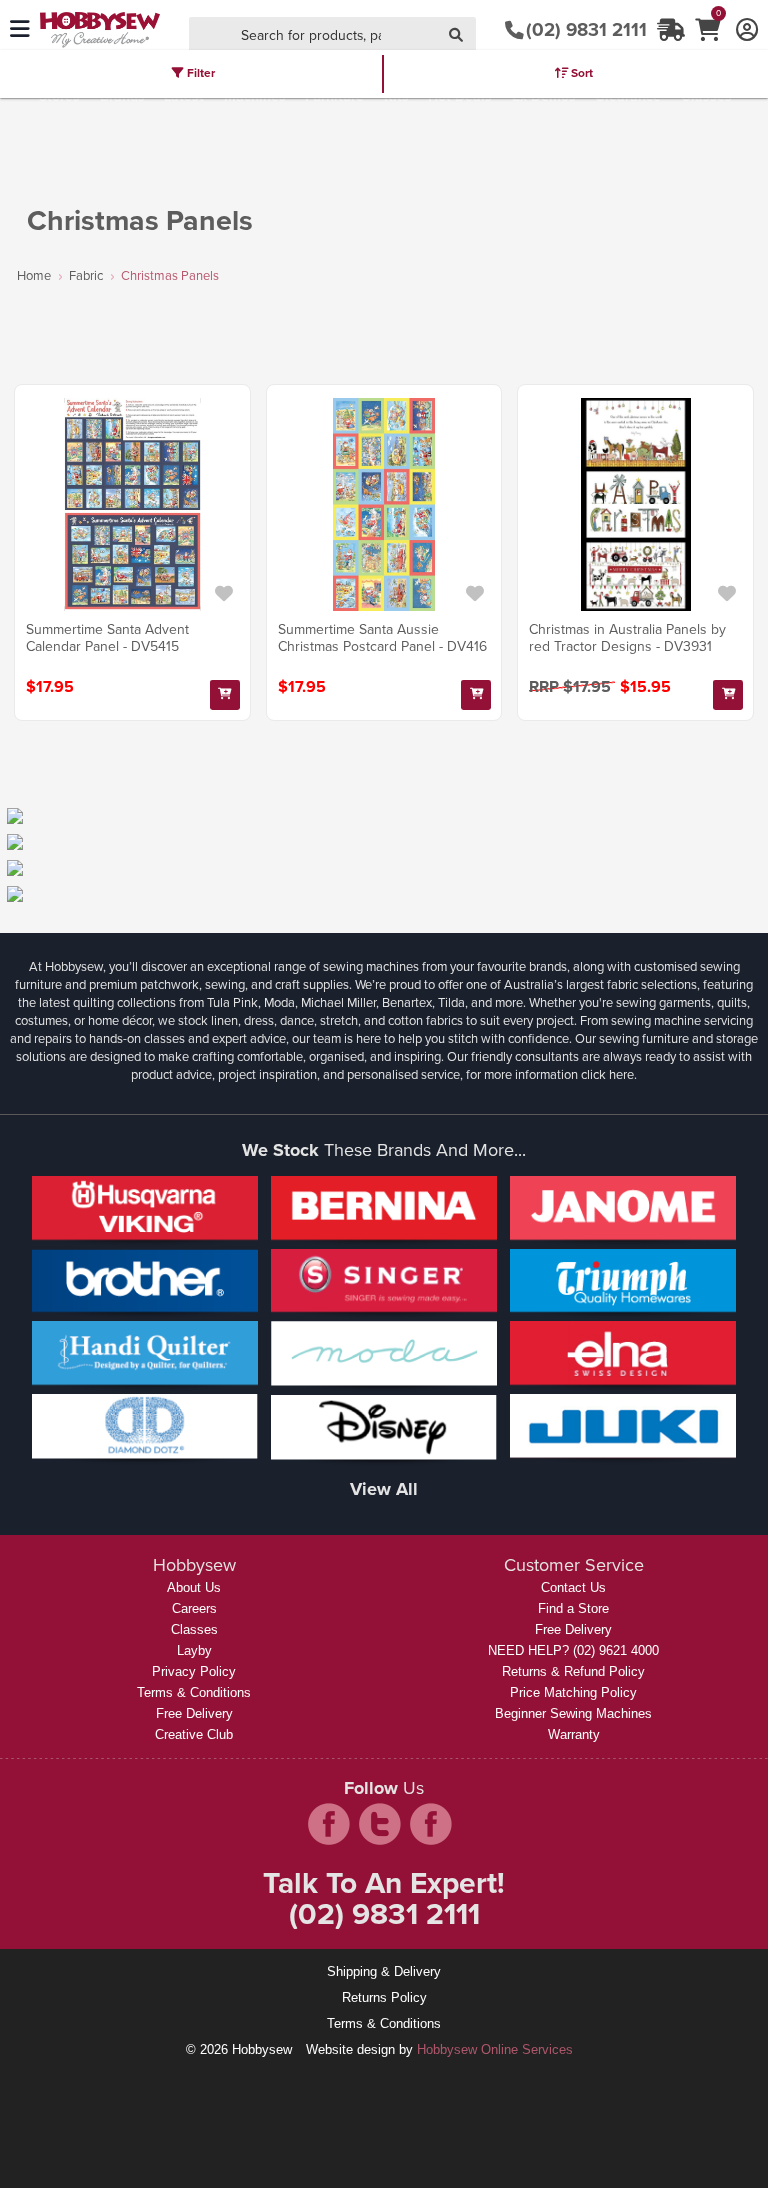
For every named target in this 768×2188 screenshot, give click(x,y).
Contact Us (573, 1587)
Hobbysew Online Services (495, 2049)
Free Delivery (194, 1713)
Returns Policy (384, 1997)
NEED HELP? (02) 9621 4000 (573, 1650)
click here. (609, 1074)
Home (34, 275)
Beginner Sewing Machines (573, 1713)
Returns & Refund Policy (573, 1671)
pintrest (431, 1824)
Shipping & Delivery (384, 1971)
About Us (194, 1587)
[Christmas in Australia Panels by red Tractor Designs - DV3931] (635, 504)
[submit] (456, 36)
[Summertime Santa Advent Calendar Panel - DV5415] (132, 504)
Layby (194, 1650)
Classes (194, 1629)
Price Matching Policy (573, 1692)
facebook (329, 1824)
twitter (380, 1824)
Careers (194, 1608)
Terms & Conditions (194, 1692)
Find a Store (573, 1608)
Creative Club (194, 1734)
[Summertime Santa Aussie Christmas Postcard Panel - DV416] (384, 504)
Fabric (86, 275)
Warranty (574, 1734)
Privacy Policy (194, 1671)
